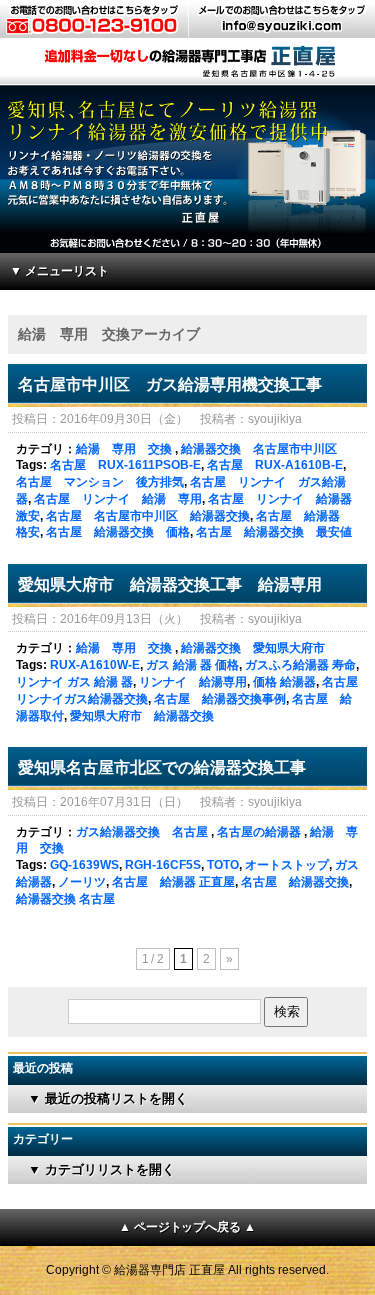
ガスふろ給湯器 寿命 (300, 665)
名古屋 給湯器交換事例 (220, 699)
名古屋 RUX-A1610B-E (275, 465)
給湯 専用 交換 (124, 449)
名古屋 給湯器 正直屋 (173, 882)
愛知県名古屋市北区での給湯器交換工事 (162, 767)
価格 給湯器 (284, 682)
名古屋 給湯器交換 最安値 (274, 532)
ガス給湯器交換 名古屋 (142, 832)
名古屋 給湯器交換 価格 (118, 532)
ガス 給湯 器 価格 (192, 665)
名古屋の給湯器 (259, 832)
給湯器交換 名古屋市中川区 (259, 449)
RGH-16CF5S (163, 865)
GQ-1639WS (84, 865)
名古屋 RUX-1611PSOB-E (125, 465)
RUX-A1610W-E (95, 665)
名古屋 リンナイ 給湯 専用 (118, 499)
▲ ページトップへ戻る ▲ (188, 1227)
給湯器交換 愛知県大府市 (253, 648)
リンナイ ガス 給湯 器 (74, 682)
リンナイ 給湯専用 (193, 682)
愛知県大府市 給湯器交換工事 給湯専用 (170, 584)
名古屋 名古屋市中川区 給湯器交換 (148, 516)
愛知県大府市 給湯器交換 (142, 716)
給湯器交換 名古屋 (65, 899)
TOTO (223, 865)
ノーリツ (82, 882)
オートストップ (287, 865)
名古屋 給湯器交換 (295, 882)
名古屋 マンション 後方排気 (100, 482)
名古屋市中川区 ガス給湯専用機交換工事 (170, 384)
